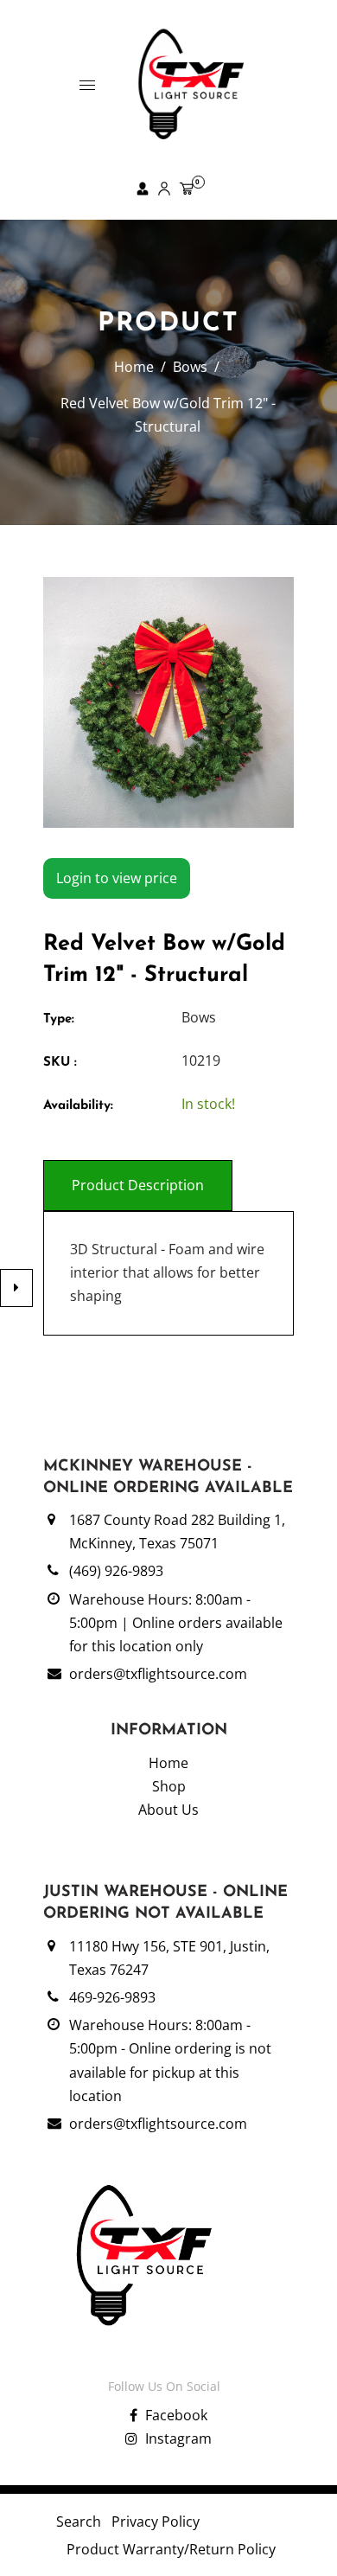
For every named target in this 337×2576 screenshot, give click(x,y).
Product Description (138, 1185)
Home (134, 367)
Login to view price (117, 878)
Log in (140, 189)
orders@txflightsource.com (158, 1674)
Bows (190, 367)
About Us (168, 1810)
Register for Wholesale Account (162, 189)
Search (79, 2522)
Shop (169, 1786)
